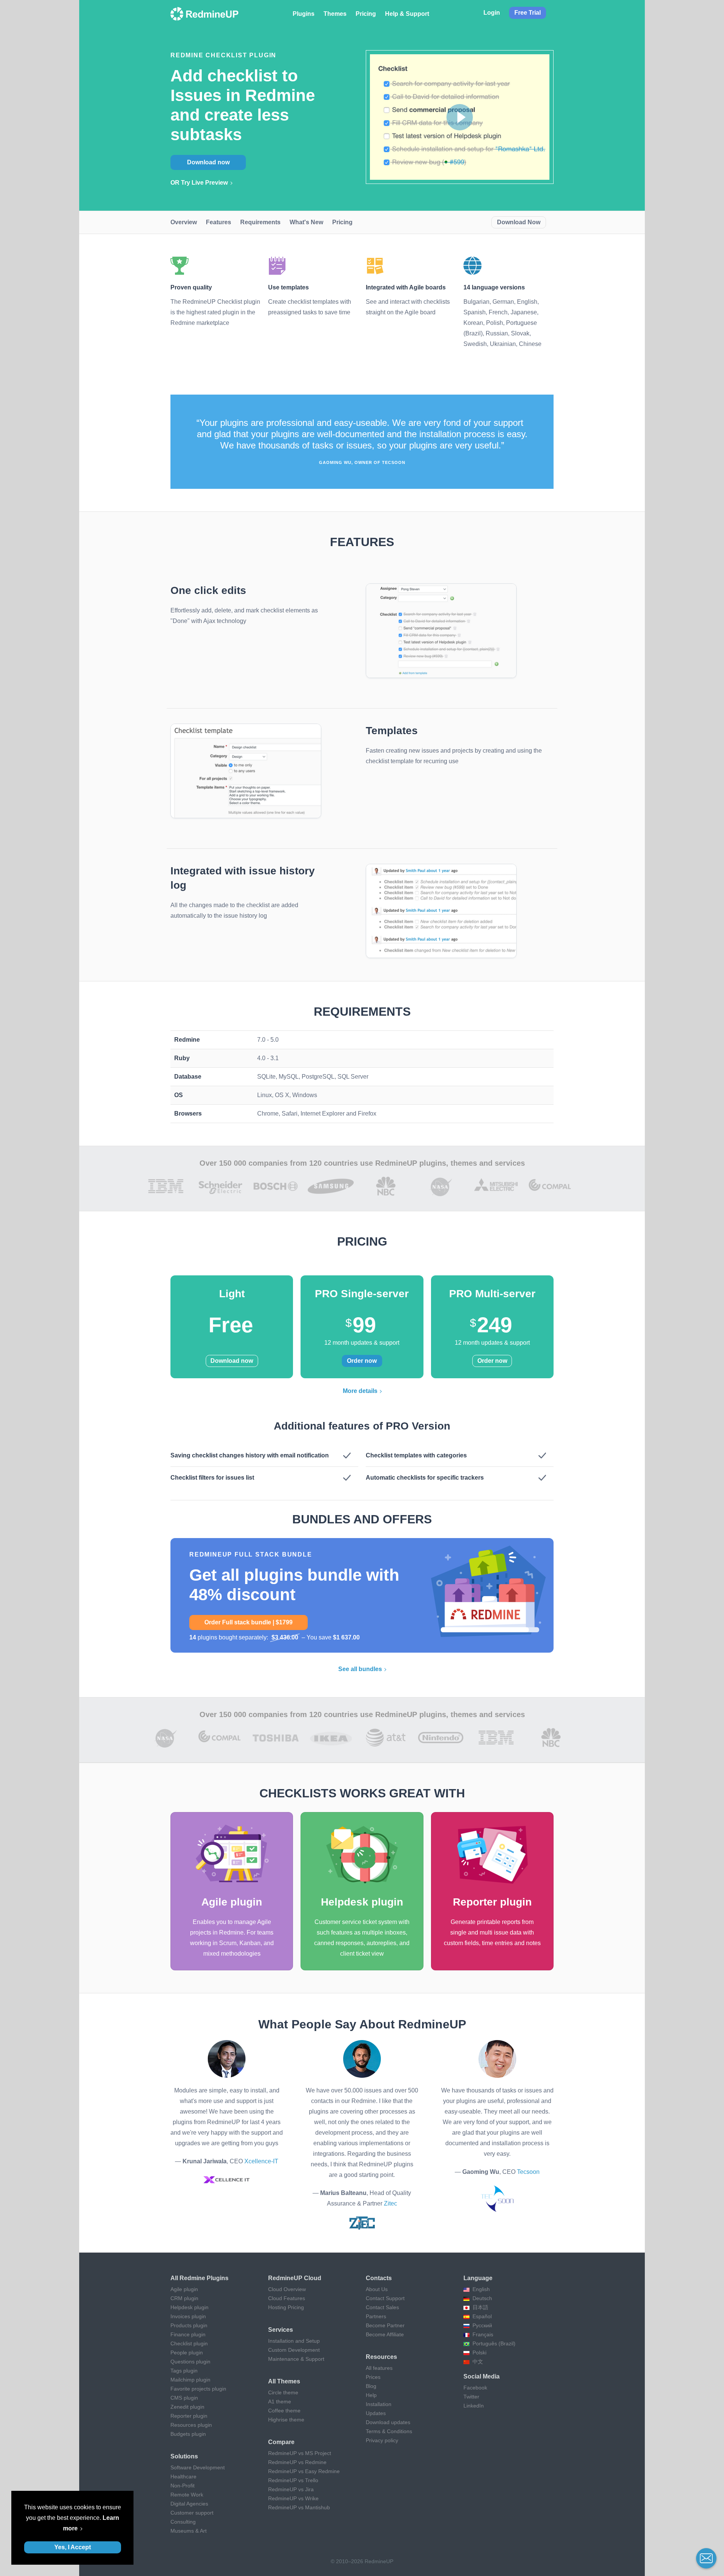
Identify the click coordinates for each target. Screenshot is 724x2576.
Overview (184, 222)
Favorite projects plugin (198, 2389)
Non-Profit (183, 2486)
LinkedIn (474, 2406)
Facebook (475, 2388)
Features (219, 222)
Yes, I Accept (73, 2547)
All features (379, 2368)
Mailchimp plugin (190, 2380)
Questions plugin (190, 2362)
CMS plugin (184, 2398)
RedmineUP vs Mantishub (299, 2507)
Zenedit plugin (187, 2407)
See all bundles (360, 1669)
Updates (376, 2413)
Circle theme (283, 2392)
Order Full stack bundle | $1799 (248, 1622)
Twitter (471, 2397)
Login (492, 13)
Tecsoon (528, 2172)
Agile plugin (184, 2289)
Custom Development (294, 2350)
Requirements (260, 222)
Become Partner (385, 2325)
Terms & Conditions (389, 2431)
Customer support (192, 2513)
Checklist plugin (189, 2343)
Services (281, 2330)
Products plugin (189, 2325)
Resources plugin (191, 2425)
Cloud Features (287, 2298)
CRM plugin (184, 2298)
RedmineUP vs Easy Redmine (304, 2471)
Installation (379, 2404)
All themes (284, 2381)
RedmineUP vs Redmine (297, 2462)
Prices (373, 2377)
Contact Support (385, 2298)
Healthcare (183, 2477)
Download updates (388, 2422)
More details (360, 1391)
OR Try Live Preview (199, 183)
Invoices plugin (188, 2316)
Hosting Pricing (286, 2307)
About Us (377, 2289)
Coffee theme (284, 2411)
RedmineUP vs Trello (293, 2480)
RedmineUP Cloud (295, 2278)
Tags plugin (184, 2371)
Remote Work (187, 2495)
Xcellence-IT (261, 2161)
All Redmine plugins (199, 2278)
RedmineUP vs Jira (291, 2489)
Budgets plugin (188, 2434)
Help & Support (407, 14)
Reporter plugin (189, 2416)
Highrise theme (286, 2420)
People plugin (187, 2353)
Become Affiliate (385, 2334)
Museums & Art (189, 2531)
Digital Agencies (189, 2504)
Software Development (198, 2467)
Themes (335, 14)
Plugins (304, 14)
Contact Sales (382, 2307)
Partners (376, 2316)
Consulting (183, 2522)
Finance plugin (188, 2334)
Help (371, 2395)
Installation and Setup (294, 2341)
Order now (362, 1361)
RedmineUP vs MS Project (300, 2453)
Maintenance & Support (296, 2359)
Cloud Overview (287, 2289)
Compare (281, 2442)
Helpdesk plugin (189, 2307)
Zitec (390, 2203)
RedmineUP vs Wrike (293, 2498)
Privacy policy (382, 2440)
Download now (208, 162)
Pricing (366, 14)
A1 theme (280, 2402)
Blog (371, 2386)
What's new (306, 222)
